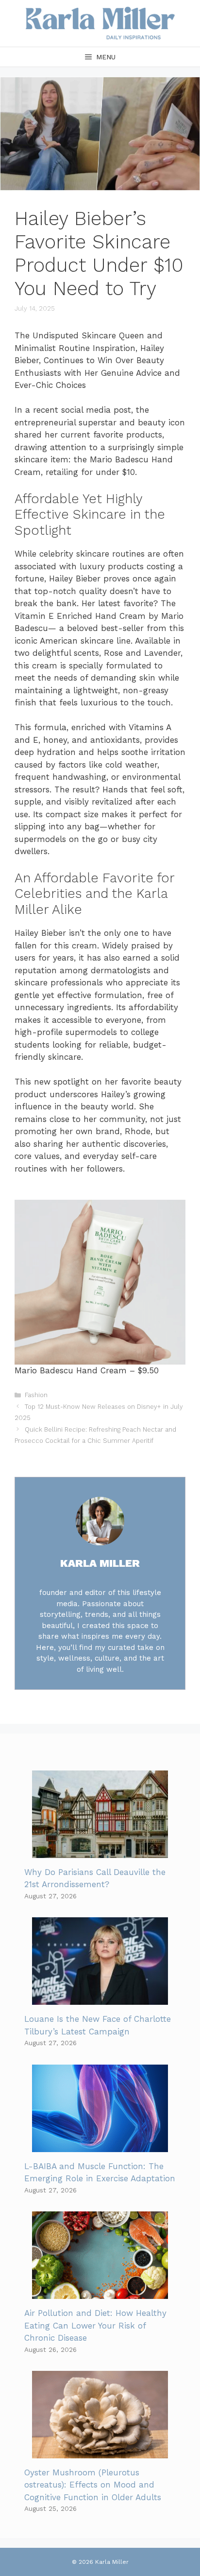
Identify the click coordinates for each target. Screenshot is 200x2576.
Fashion (36, 1395)
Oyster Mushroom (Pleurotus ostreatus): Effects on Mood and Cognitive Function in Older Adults (93, 2485)
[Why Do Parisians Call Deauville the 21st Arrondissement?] (100, 1851)
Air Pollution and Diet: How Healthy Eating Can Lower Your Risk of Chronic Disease (95, 2325)
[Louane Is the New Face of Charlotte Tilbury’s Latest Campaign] (100, 1998)
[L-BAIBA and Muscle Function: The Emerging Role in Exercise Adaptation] (100, 2145)
